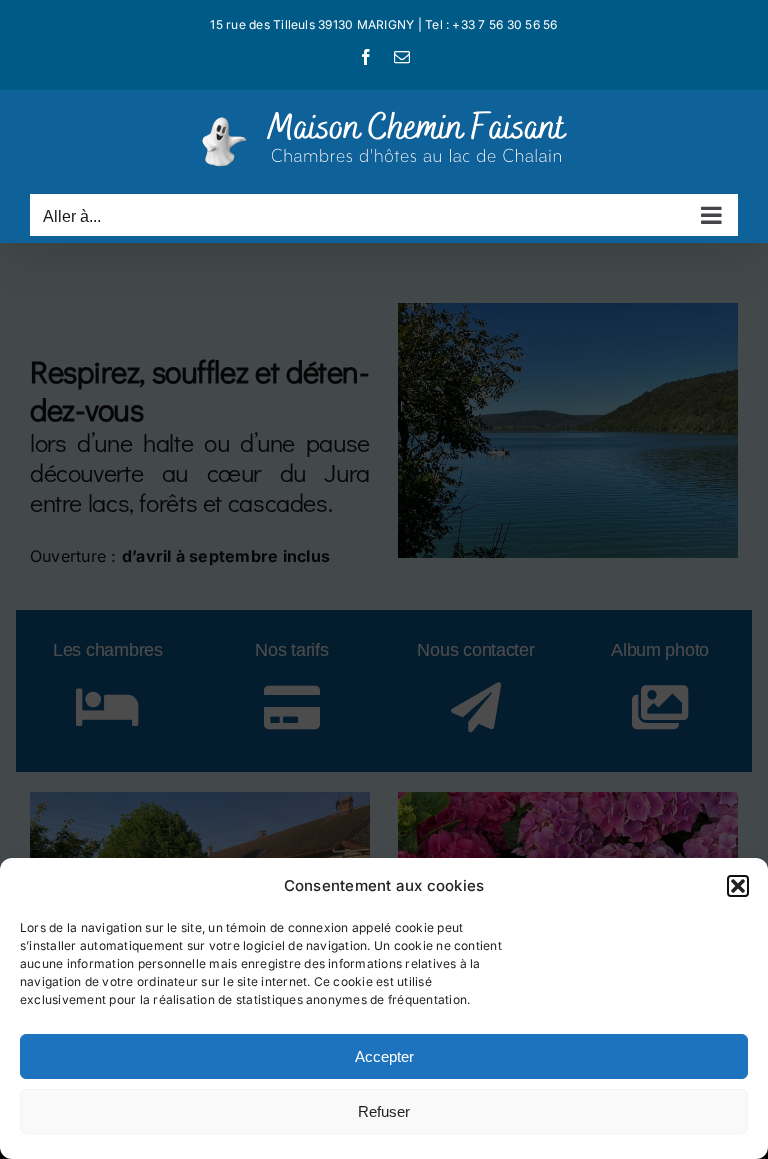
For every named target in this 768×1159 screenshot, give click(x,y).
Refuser (384, 1111)
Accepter (384, 1056)
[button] (738, 886)
